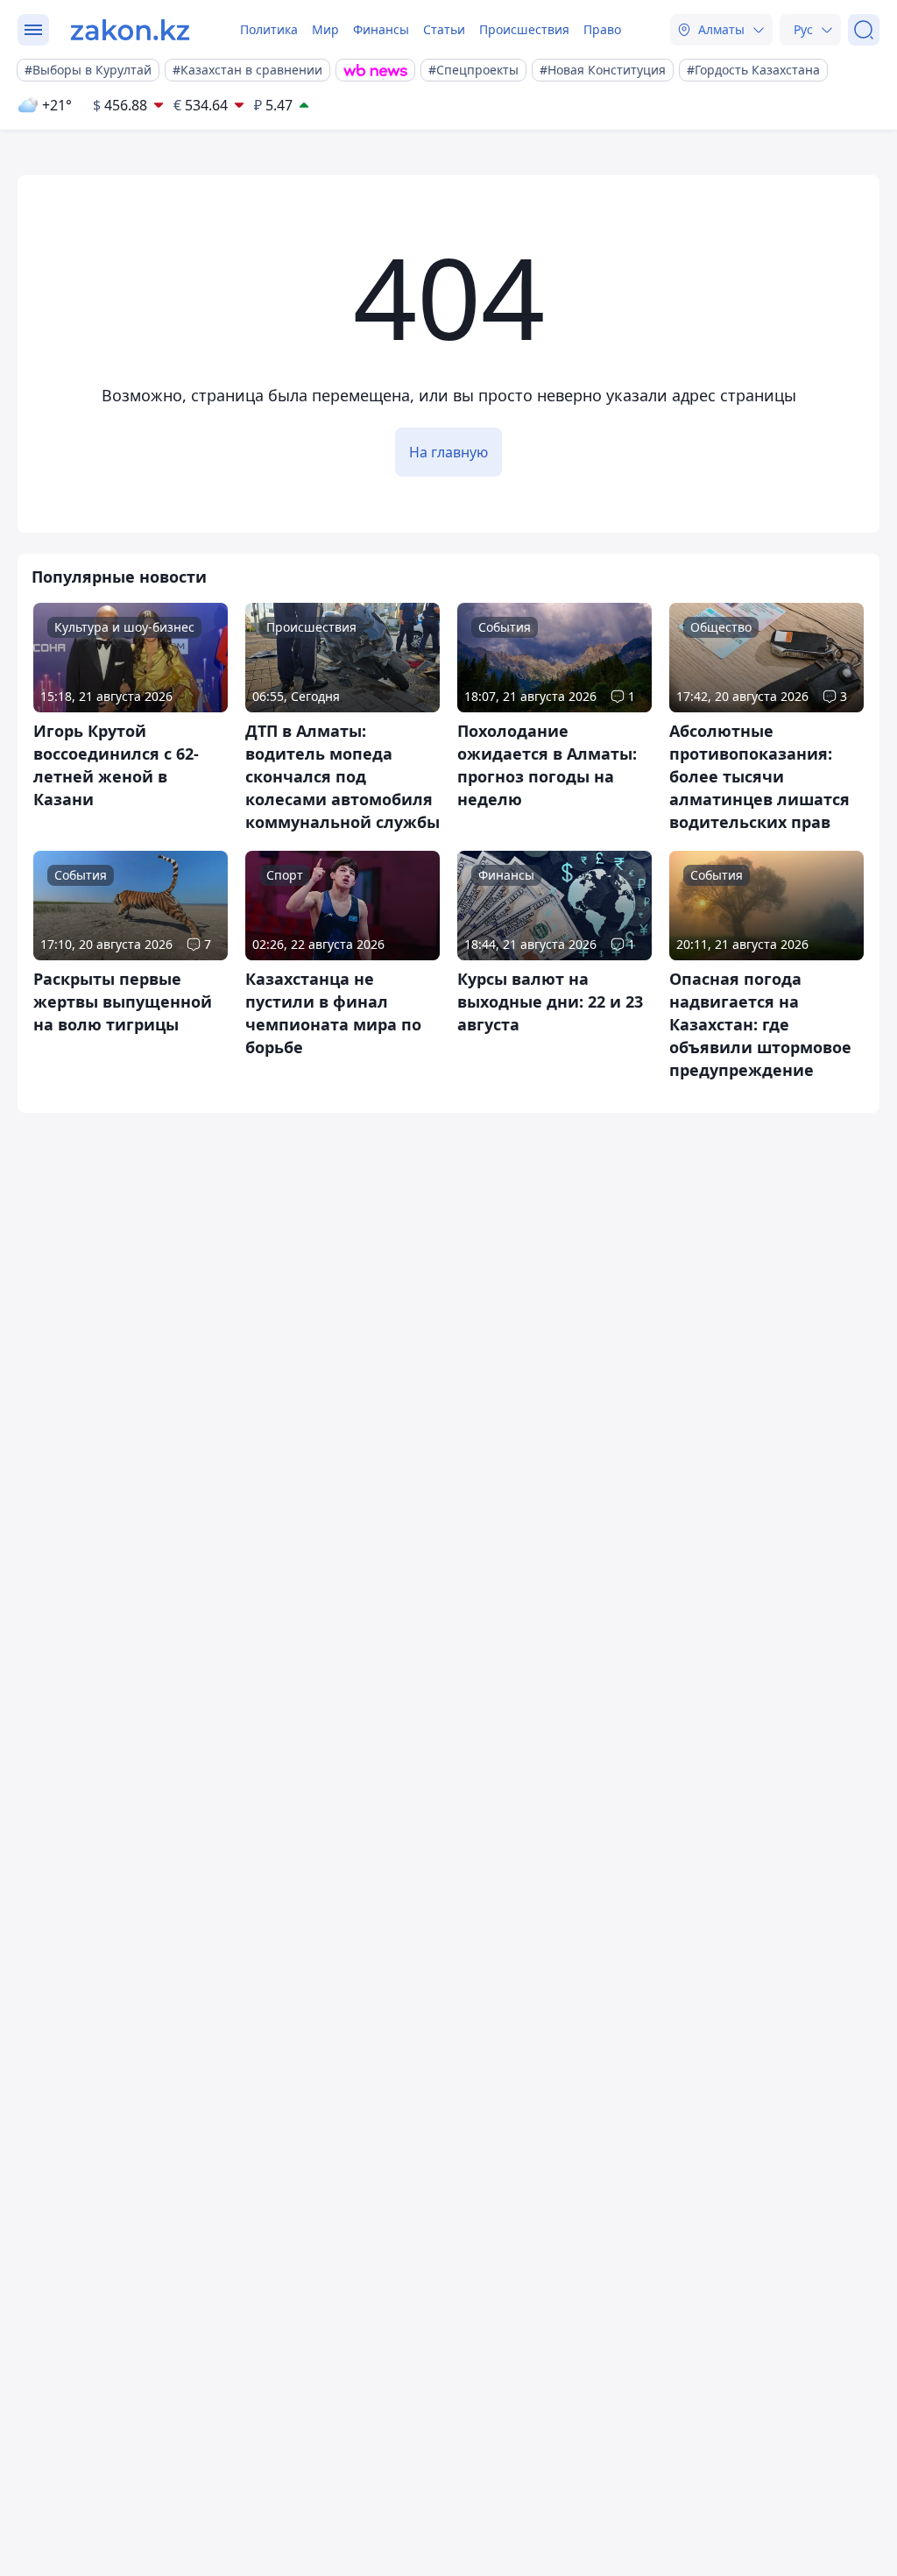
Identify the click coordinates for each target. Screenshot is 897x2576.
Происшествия (524, 29)
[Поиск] (864, 30)
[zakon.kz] (130, 30)
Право (602, 29)
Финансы (381, 29)
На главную (448, 452)
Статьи (444, 29)
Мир (325, 29)
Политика (269, 29)
